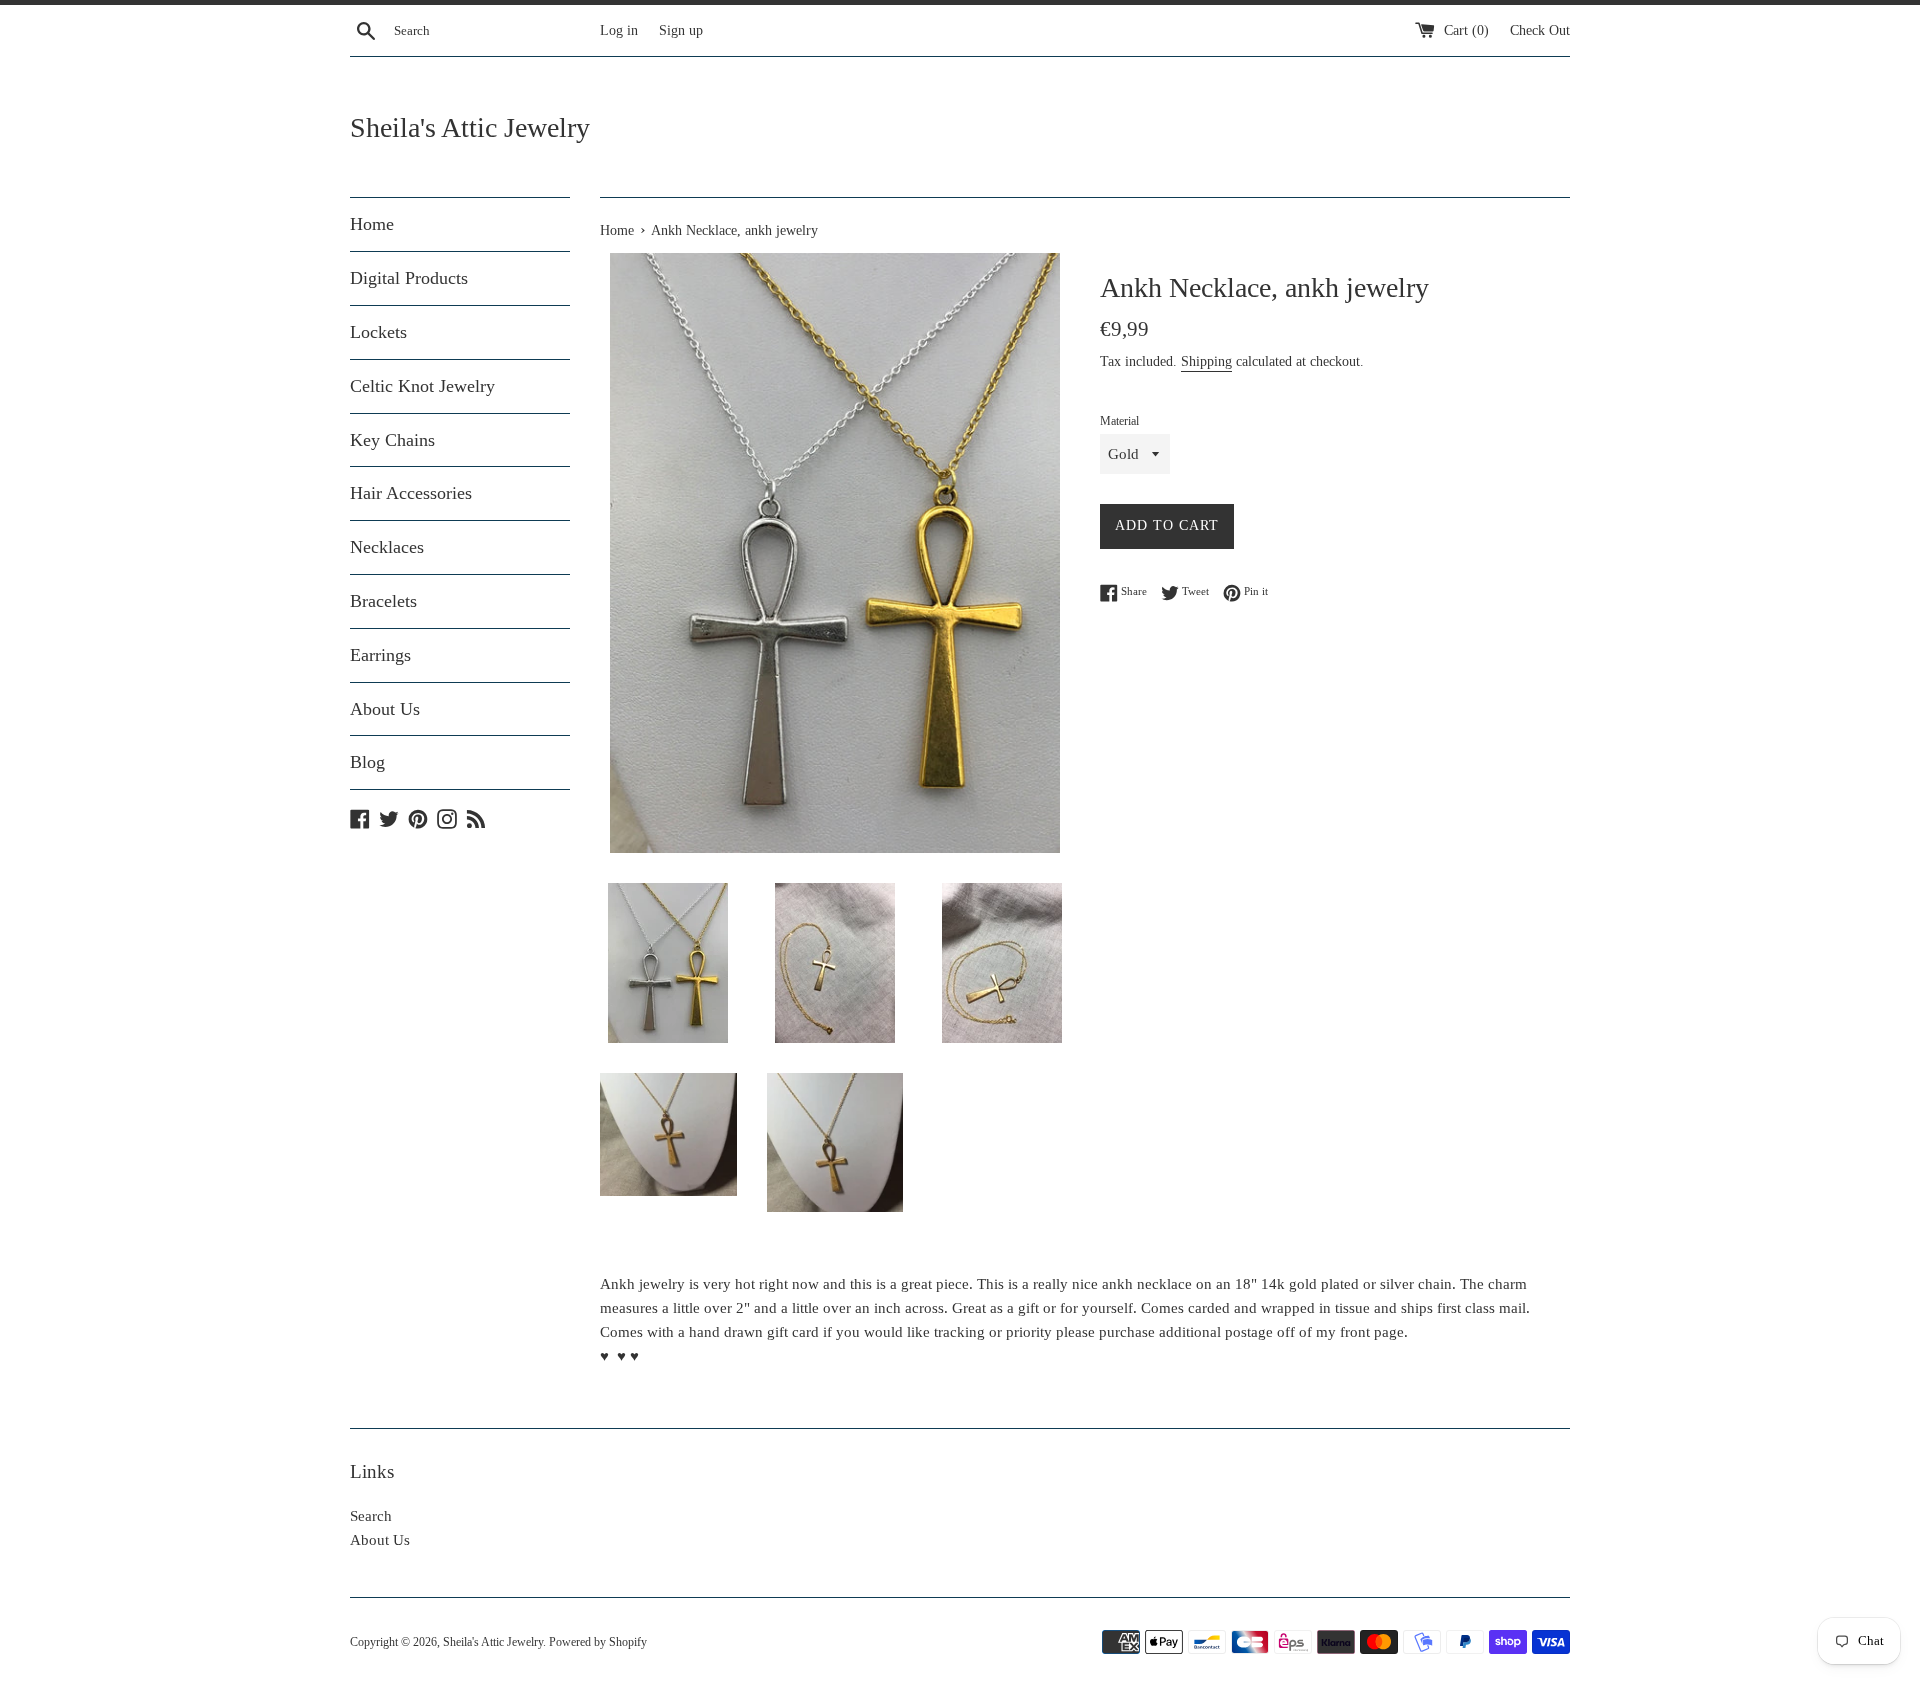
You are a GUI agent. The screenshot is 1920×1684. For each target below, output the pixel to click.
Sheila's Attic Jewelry (470, 127)
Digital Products (409, 278)
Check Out (1540, 30)
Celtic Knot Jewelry (422, 386)
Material (1119, 421)
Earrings (380, 655)
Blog (367, 762)
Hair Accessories (411, 493)
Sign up (681, 30)
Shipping (1206, 361)
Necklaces (387, 547)
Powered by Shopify (598, 1642)
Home (372, 224)
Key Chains (392, 440)
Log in (619, 30)
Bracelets (383, 601)
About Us (385, 709)
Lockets (378, 332)
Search (371, 1516)
